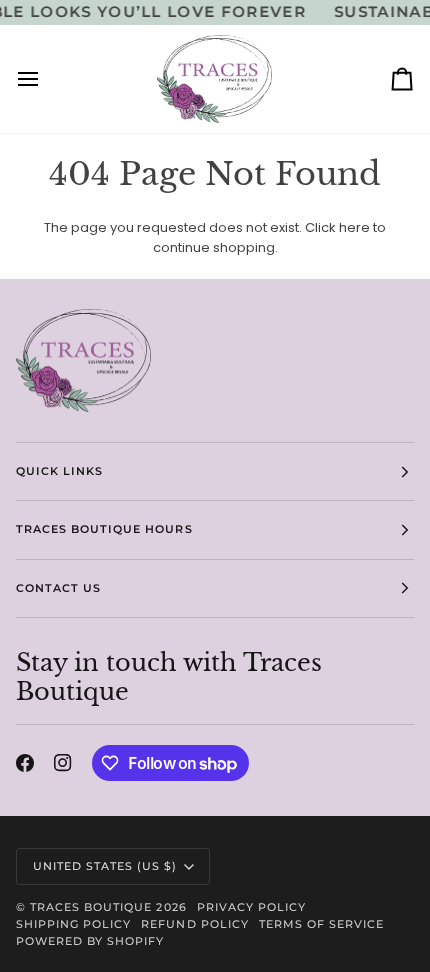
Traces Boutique (91, 907)
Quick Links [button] (59, 471)
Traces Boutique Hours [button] (104, 529)
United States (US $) (105, 866)
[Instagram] (63, 763)
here (354, 227)
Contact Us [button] (58, 588)
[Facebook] (25, 763)
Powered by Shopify (90, 941)
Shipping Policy (73, 924)
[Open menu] (46, 79)
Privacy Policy (251, 907)
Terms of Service (321, 924)
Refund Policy (194, 924)
